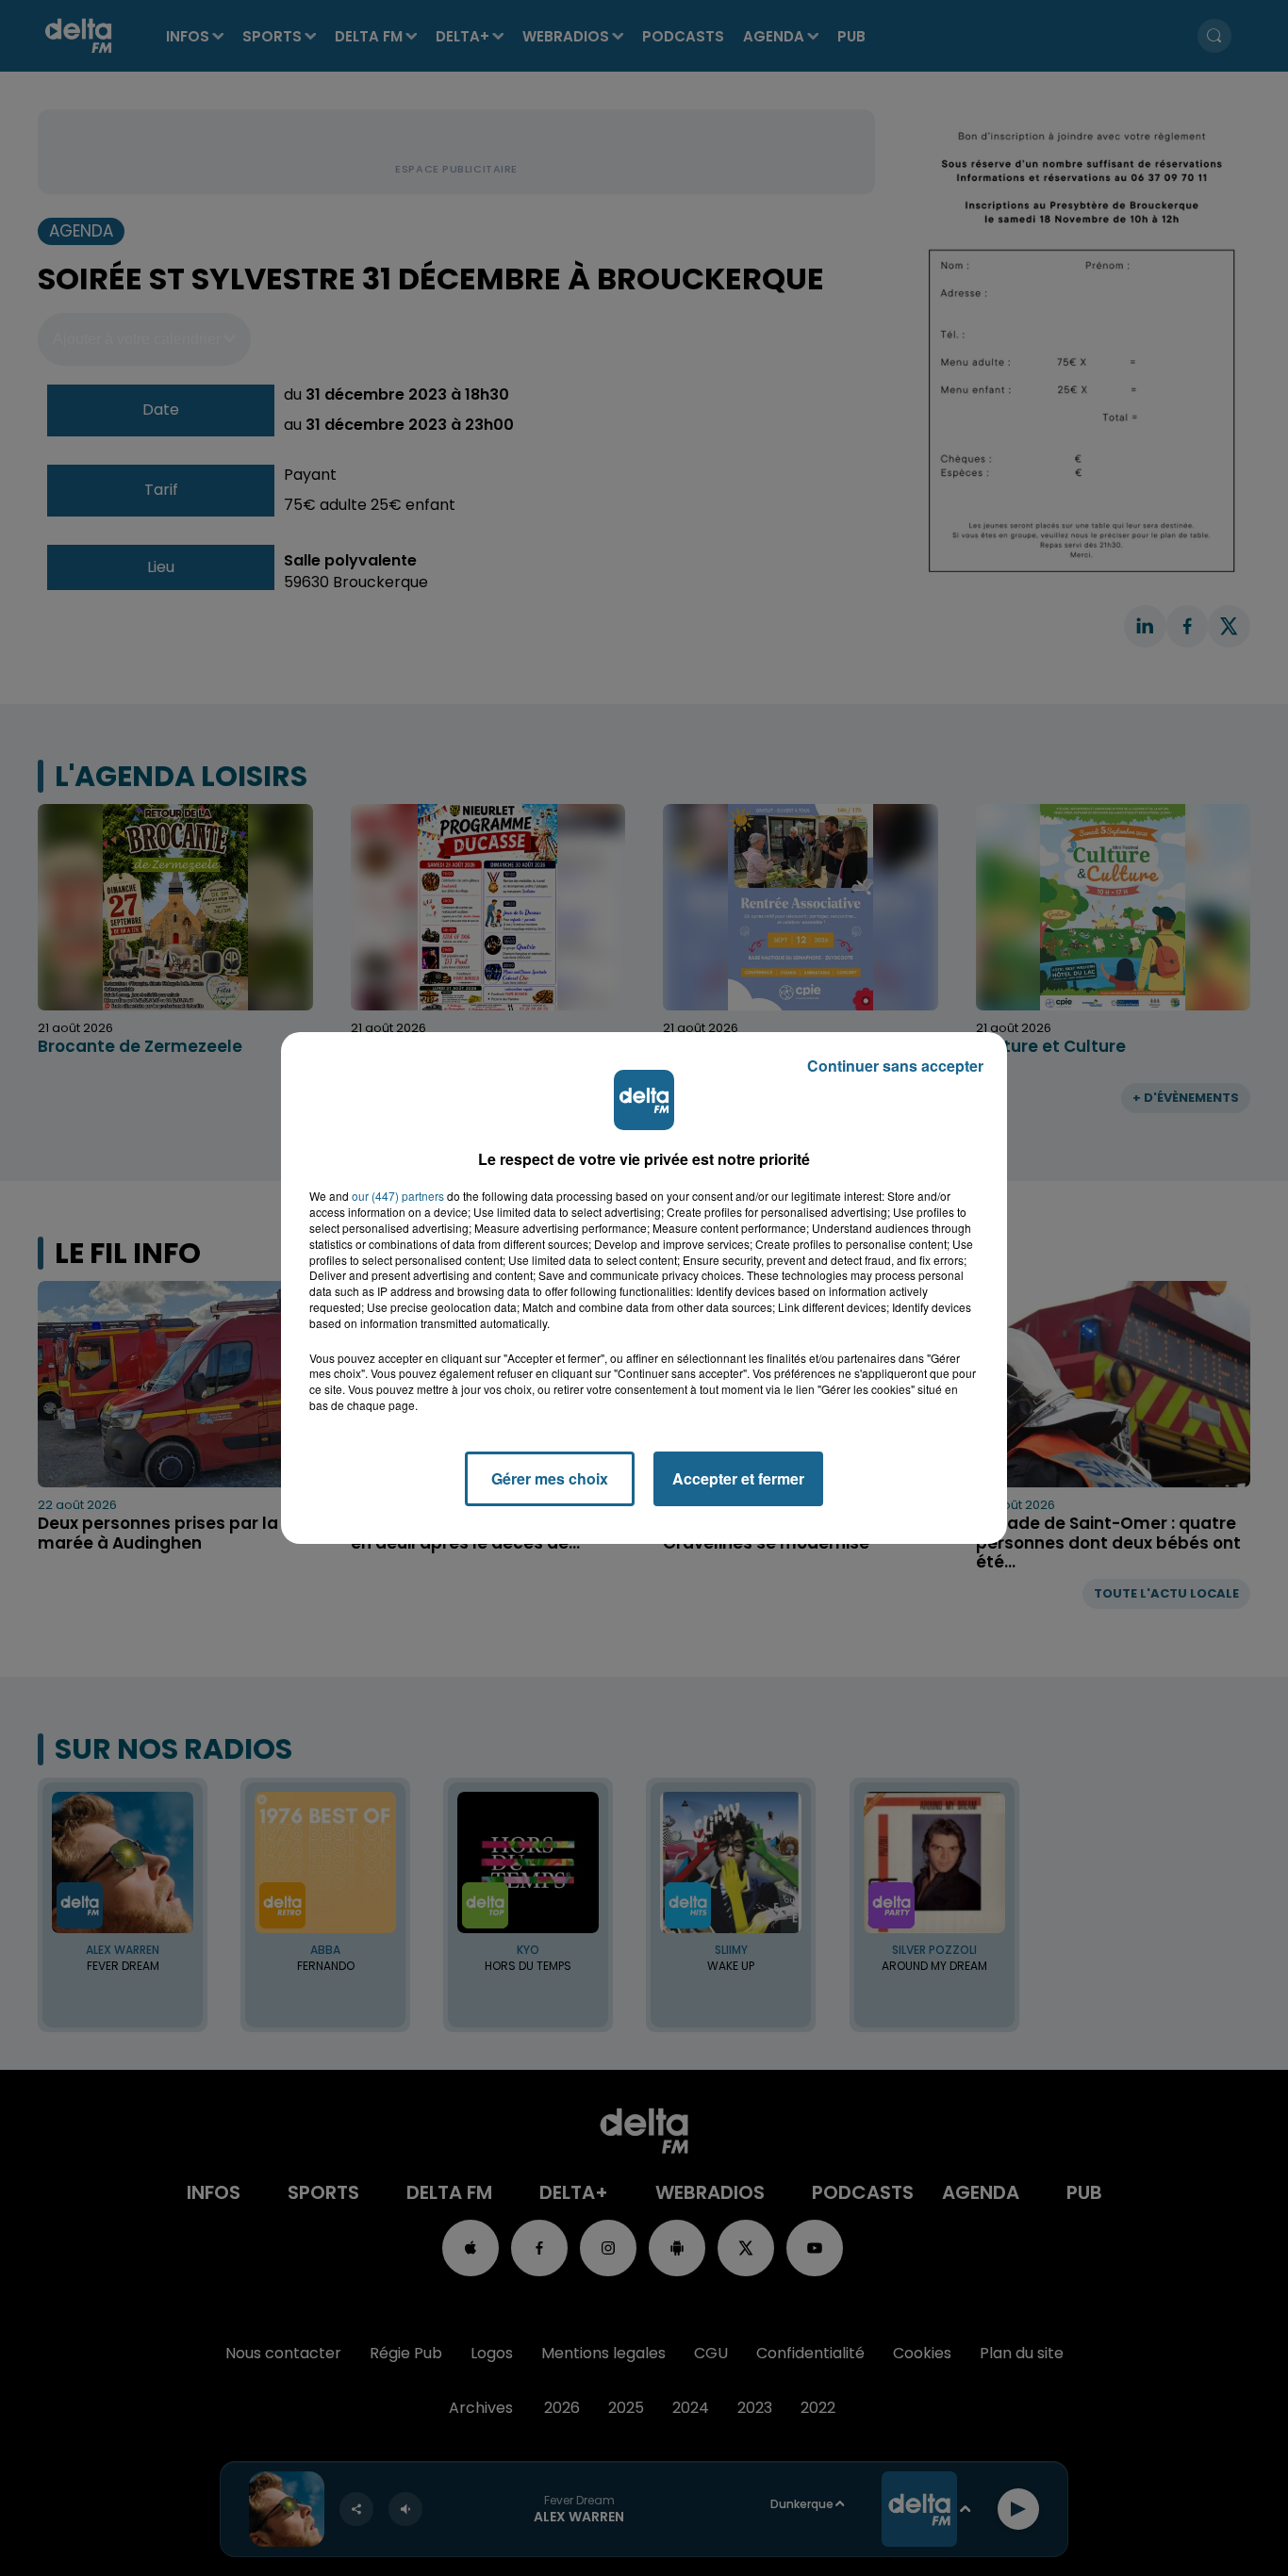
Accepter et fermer (738, 1478)
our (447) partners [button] (398, 1196)
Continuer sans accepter (895, 1066)
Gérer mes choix (550, 1478)
